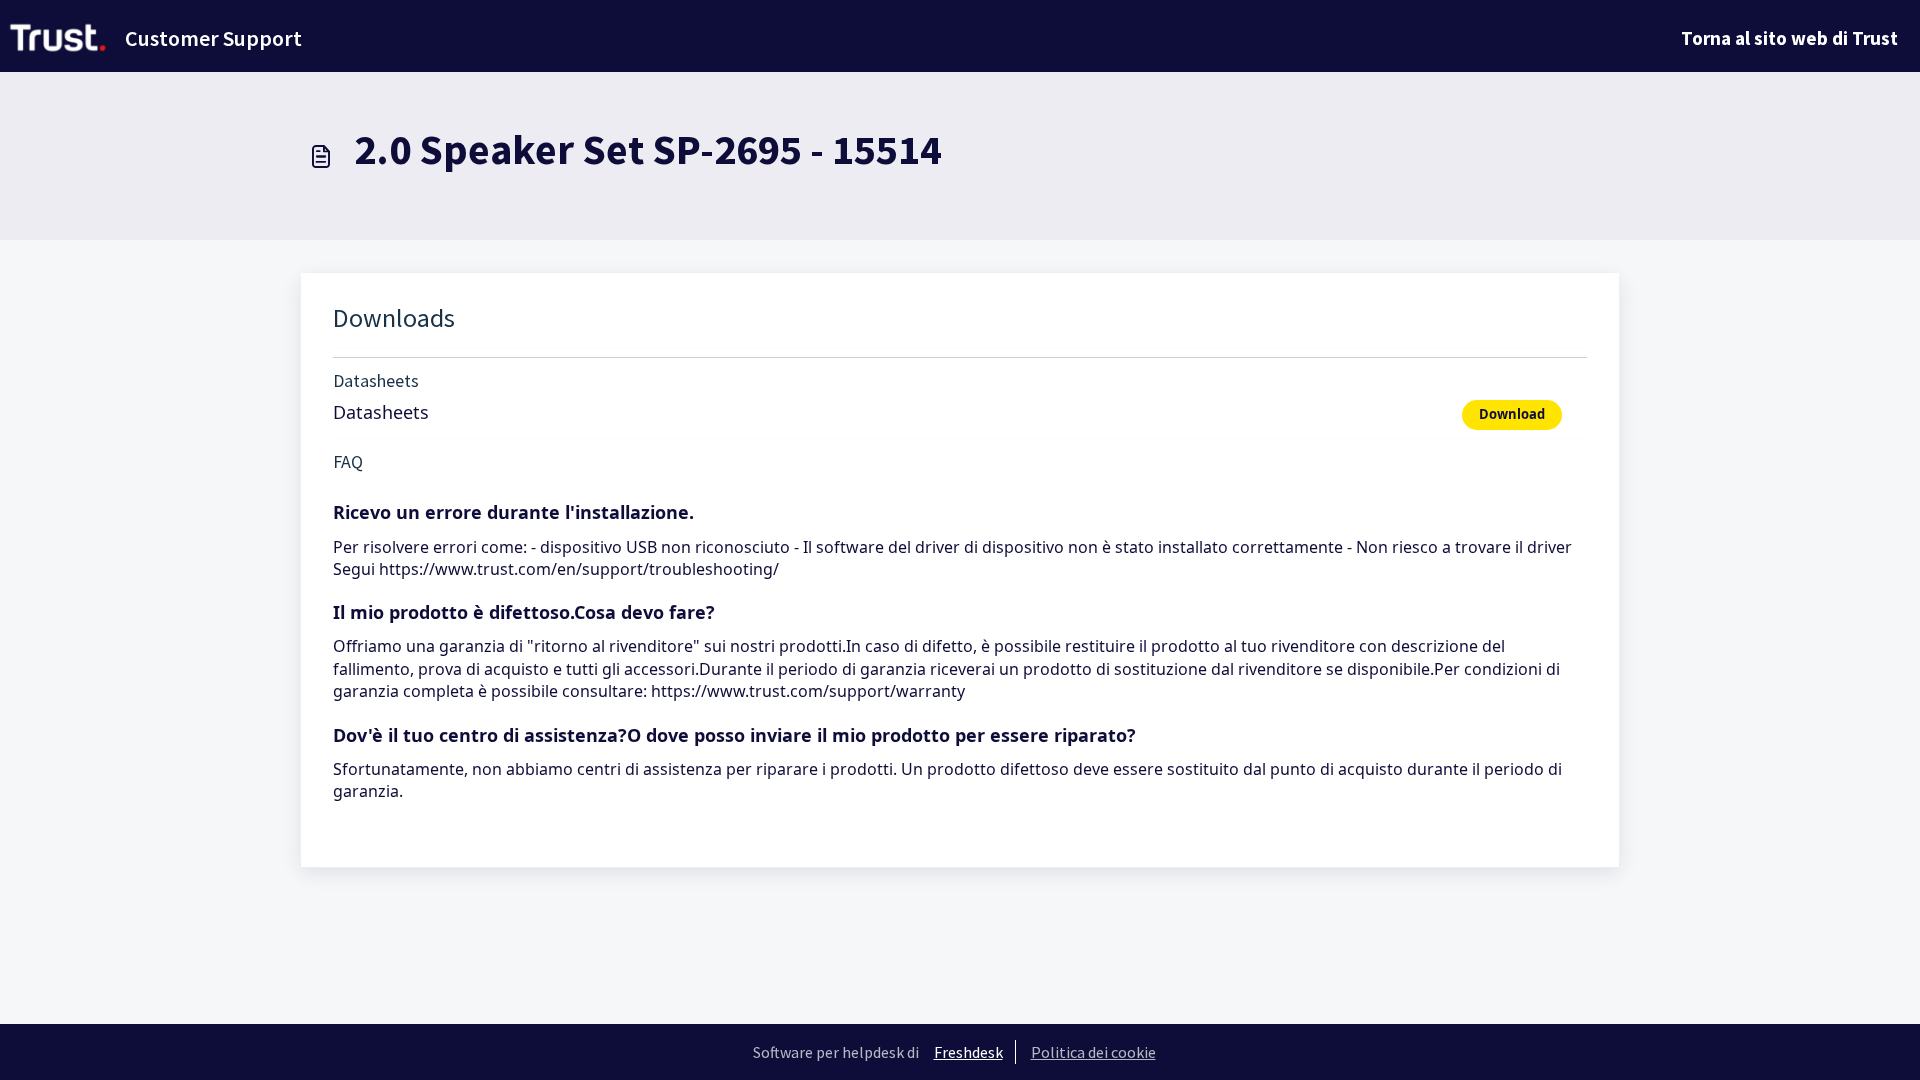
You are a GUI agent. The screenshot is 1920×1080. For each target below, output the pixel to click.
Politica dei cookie (1093, 1052)
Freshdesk (968, 1052)
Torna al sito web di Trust (1789, 38)
